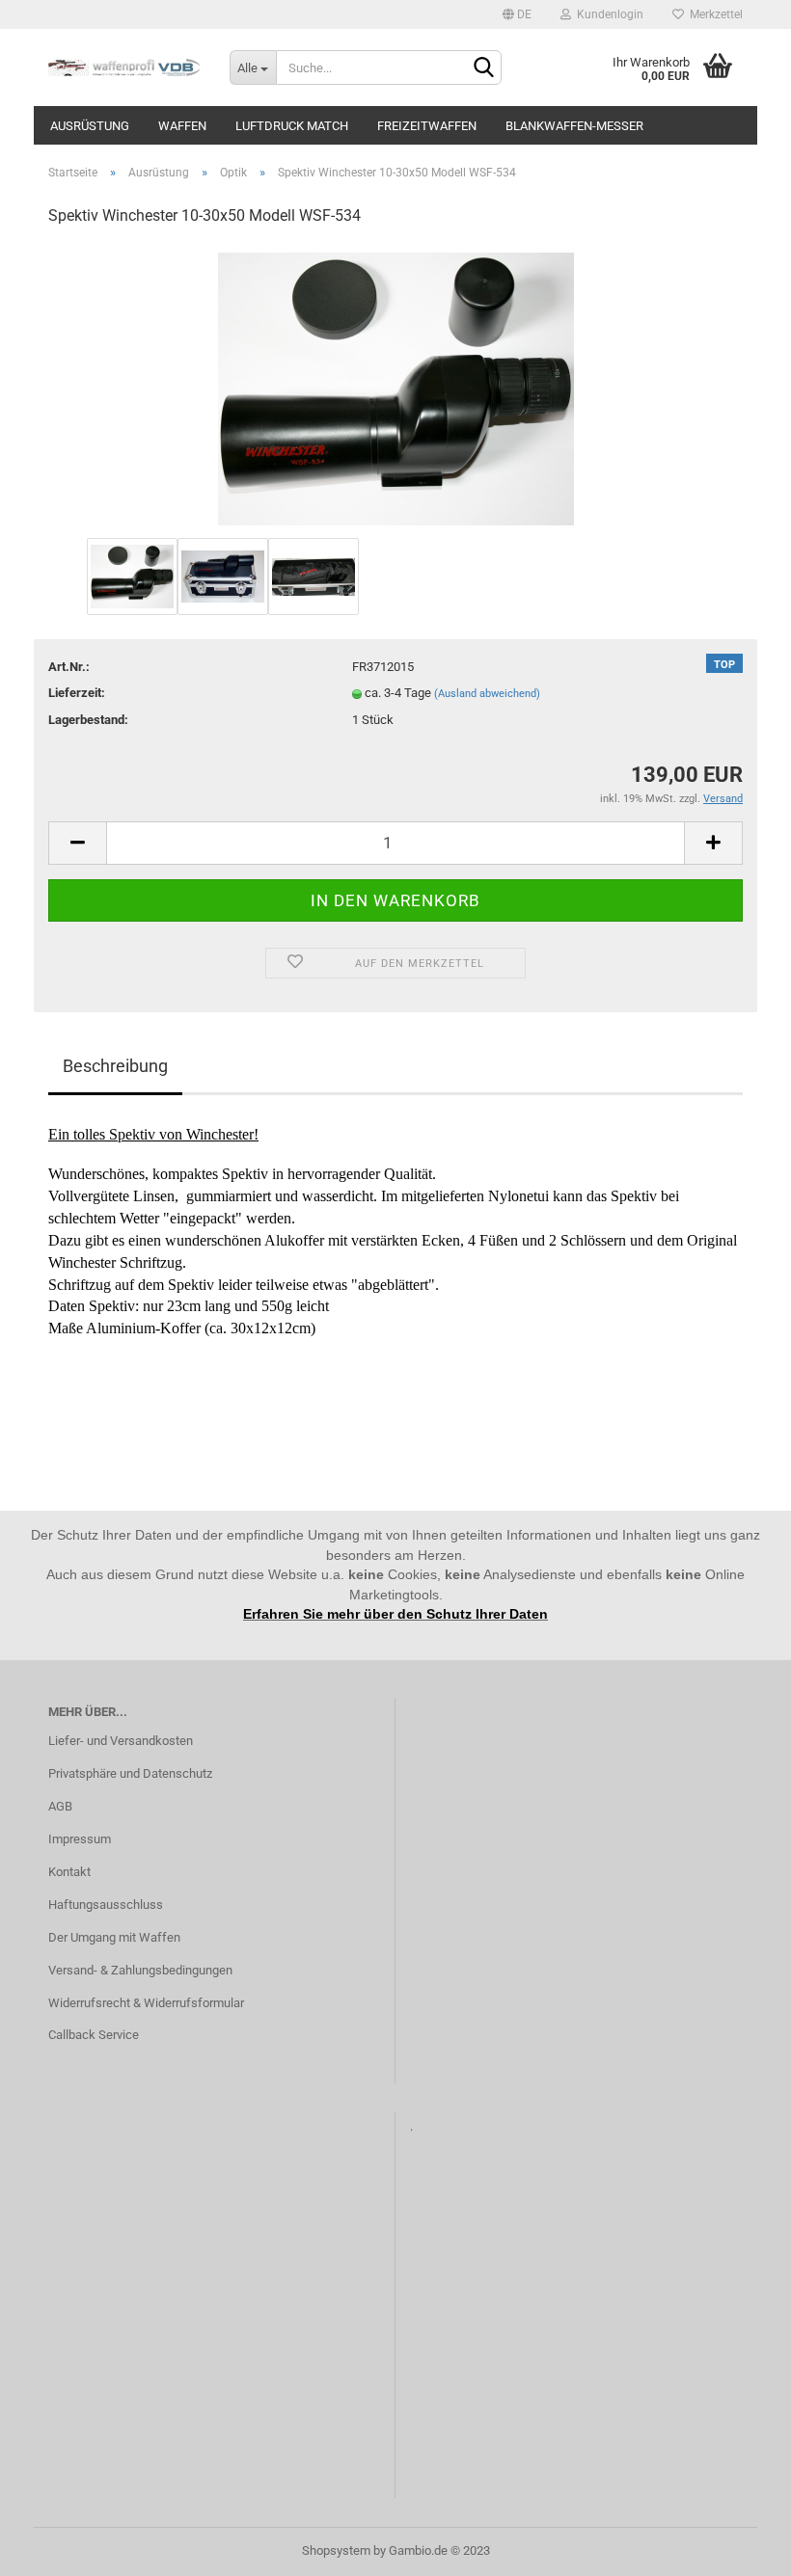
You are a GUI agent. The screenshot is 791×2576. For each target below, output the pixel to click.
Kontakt (69, 1872)
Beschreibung (115, 1066)
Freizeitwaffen (427, 126)
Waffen (182, 126)
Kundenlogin (607, 14)
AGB (60, 1806)
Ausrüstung (90, 126)
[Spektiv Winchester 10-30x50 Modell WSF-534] (396, 388)
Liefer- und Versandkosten (121, 1741)
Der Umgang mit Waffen (114, 1937)
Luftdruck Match (292, 126)
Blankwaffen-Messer (574, 126)
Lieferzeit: (77, 693)
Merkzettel (713, 14)
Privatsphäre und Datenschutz (130, 1773)
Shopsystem (336, 2550)
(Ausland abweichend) (487, 694)
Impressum (80, 1839)
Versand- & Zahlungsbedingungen (140, 1970)
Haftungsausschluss (106, 1905)
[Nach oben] (738, 2547)
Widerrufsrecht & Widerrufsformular (146, 2003)
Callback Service (94, 2035)
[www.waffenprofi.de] (124, 67)
